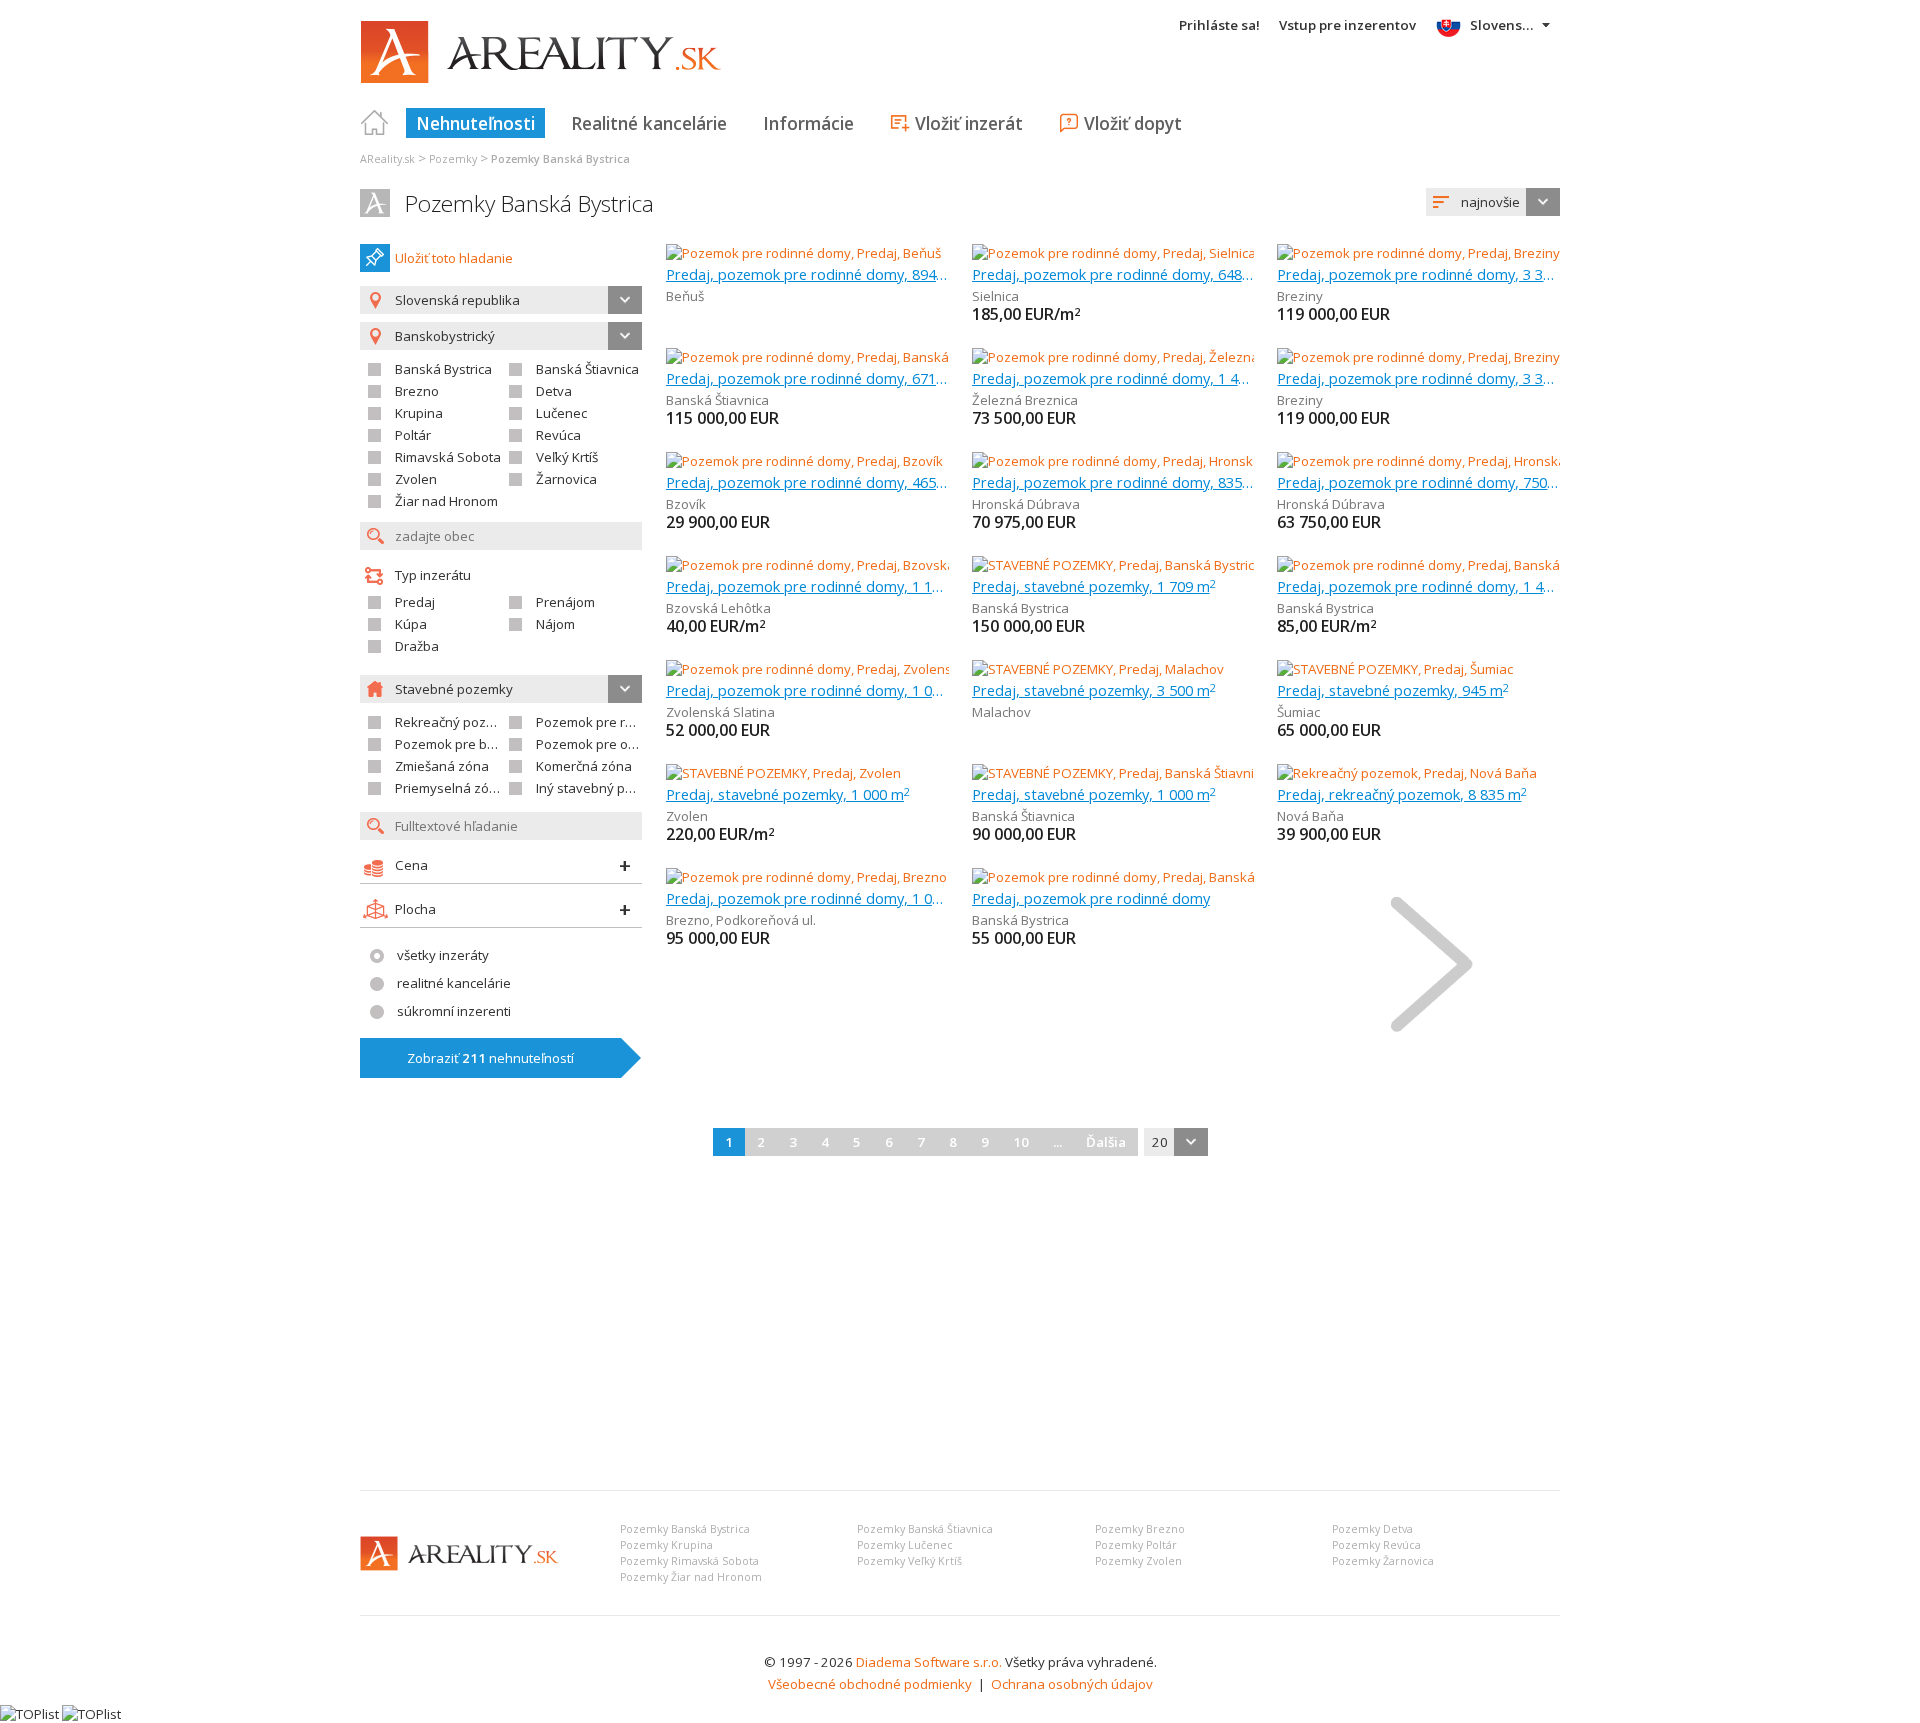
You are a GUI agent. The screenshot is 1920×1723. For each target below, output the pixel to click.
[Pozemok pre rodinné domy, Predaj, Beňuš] (803, 253)
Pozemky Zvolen (1138, 1561)
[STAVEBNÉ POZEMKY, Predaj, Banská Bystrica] (1113, 565)
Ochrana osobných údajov (1072, 1684)
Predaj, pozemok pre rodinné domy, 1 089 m (807, 690)
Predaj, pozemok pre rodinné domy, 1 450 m (1113, 378)
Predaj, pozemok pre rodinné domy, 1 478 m (1418, 586)
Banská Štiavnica (587, 369)
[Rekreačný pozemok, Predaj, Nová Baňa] (1407, 773)
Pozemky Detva (1372, 1529)
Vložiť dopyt (1133, 123)
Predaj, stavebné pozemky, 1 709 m (1094, 586)
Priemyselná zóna (450, 788)
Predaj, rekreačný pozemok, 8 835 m (1402, 794)
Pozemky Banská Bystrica (529, 203)
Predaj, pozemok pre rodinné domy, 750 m (1418, 482)
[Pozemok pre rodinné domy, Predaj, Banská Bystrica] (1436, 565)
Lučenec (561, 413)
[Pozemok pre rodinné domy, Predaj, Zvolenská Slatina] (831, 669)
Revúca (558, 435)
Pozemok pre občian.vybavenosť (636, 744)
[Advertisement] (960, 1325)
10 (1021, 1142)
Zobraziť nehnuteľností (490, 1058)
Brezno (417, 391)
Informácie (808, 123)
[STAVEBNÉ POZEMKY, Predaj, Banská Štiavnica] (1113, 773)
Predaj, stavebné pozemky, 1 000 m (788, 794)
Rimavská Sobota (448, 457)
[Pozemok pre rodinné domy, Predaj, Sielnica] (1113, 253)
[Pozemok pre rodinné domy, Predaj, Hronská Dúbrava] (1136, 461)
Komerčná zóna (584, 766)
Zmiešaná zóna (442, 766)
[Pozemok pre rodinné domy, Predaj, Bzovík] (804, 461)
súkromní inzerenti (454, 1011)
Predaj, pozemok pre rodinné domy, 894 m (807, 274)
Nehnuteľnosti (475, 123)
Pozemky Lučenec (905, 1545)
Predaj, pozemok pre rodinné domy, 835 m (1113, 482)
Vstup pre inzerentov (1347, 25)
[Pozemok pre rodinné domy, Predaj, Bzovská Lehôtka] (829, 565)
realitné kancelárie (454, 983)
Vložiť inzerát (969, 123)
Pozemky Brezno (1140, 1529)
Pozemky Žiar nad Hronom (691, 1577)
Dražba (417, 646)
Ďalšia (1106, 1142)
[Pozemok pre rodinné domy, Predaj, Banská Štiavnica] (828, 357)
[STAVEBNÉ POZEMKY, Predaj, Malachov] (1098, 669)
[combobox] (1493, 202)
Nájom (555, 624)
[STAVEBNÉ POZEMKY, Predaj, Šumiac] (1395, 669)
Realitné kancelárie (649, 123)
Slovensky (1503, 25)
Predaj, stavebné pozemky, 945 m (1393, 690)
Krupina (419, 413)
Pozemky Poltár (1136, 1545)
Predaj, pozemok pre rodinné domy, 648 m (1113, 274)
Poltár (413, 435)
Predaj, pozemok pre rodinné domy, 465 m (807, 482)
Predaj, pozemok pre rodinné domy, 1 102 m (807, 586)
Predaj (415, 602)
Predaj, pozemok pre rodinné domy (1091, 898)
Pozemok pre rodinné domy (620, 722)
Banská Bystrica (443, 369)
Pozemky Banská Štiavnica (925, 1529)
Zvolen (416, 479)
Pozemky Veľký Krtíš (909, 1561)
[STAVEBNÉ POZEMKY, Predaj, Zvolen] (783, 773)
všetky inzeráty (443, 955)
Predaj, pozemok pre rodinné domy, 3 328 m (1418, 274)
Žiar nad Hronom (446, 501)
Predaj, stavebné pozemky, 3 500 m (1094, 690)
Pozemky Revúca (1376, 1545)
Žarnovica (566, 479)
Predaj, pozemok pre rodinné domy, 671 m (807, 378)
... (1057, 1142)
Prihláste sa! (1219, 25)
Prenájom (565, 602)
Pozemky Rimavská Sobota (689, 1561)
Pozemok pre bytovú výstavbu (487, 744)
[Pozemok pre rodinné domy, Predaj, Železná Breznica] (1135, 357)
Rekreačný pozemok (457, 722)
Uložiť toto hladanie (454, 258)
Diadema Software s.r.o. (929, 1662)
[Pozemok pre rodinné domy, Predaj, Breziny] (1418, 253)
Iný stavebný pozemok (605, 788)
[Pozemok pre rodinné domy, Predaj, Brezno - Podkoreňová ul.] (853, 877)
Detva (554, 391)
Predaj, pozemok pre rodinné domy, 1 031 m (807, 898)
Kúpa (411, 624)
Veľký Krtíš (567, 457)
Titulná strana (375, 123)
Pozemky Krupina (666, 1545)
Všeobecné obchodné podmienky (870, 1684)
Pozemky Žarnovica (1383, 1561)
